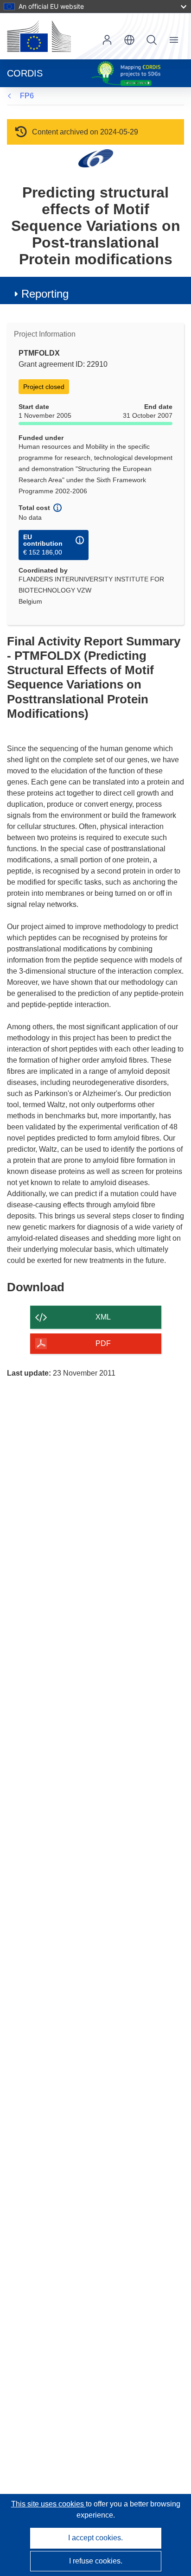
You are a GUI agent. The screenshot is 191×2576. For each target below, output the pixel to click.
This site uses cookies (48, 2504)
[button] (129, 40)
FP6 (27, 96)
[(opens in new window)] (39, 36)
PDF (103, 1343)
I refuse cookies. (96, 2561)
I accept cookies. (95, 2538)
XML (103, 1317)
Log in (107, 40)
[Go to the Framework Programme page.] (96, 158)
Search (152, 40)
